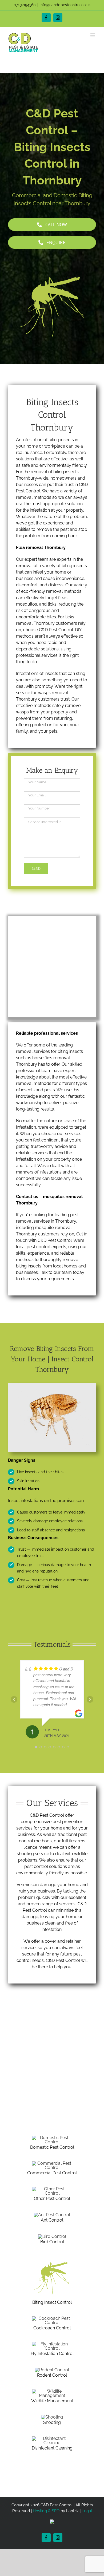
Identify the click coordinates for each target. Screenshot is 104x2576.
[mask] (52, 2189)
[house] (52, 2138)
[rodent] (52, 2370)
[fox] (52, 2391)
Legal (87, 2511)
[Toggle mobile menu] (93, 35)
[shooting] (52, 2417)
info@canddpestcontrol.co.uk (65, 5)
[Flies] (52, 2344)
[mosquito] (52, 2258)
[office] (52, 2163)
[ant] (52, 2215)
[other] (52, 2438)
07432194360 (25, 5)
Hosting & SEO (46, 2511)
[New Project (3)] (52, 2236)
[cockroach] (52, 2318)
